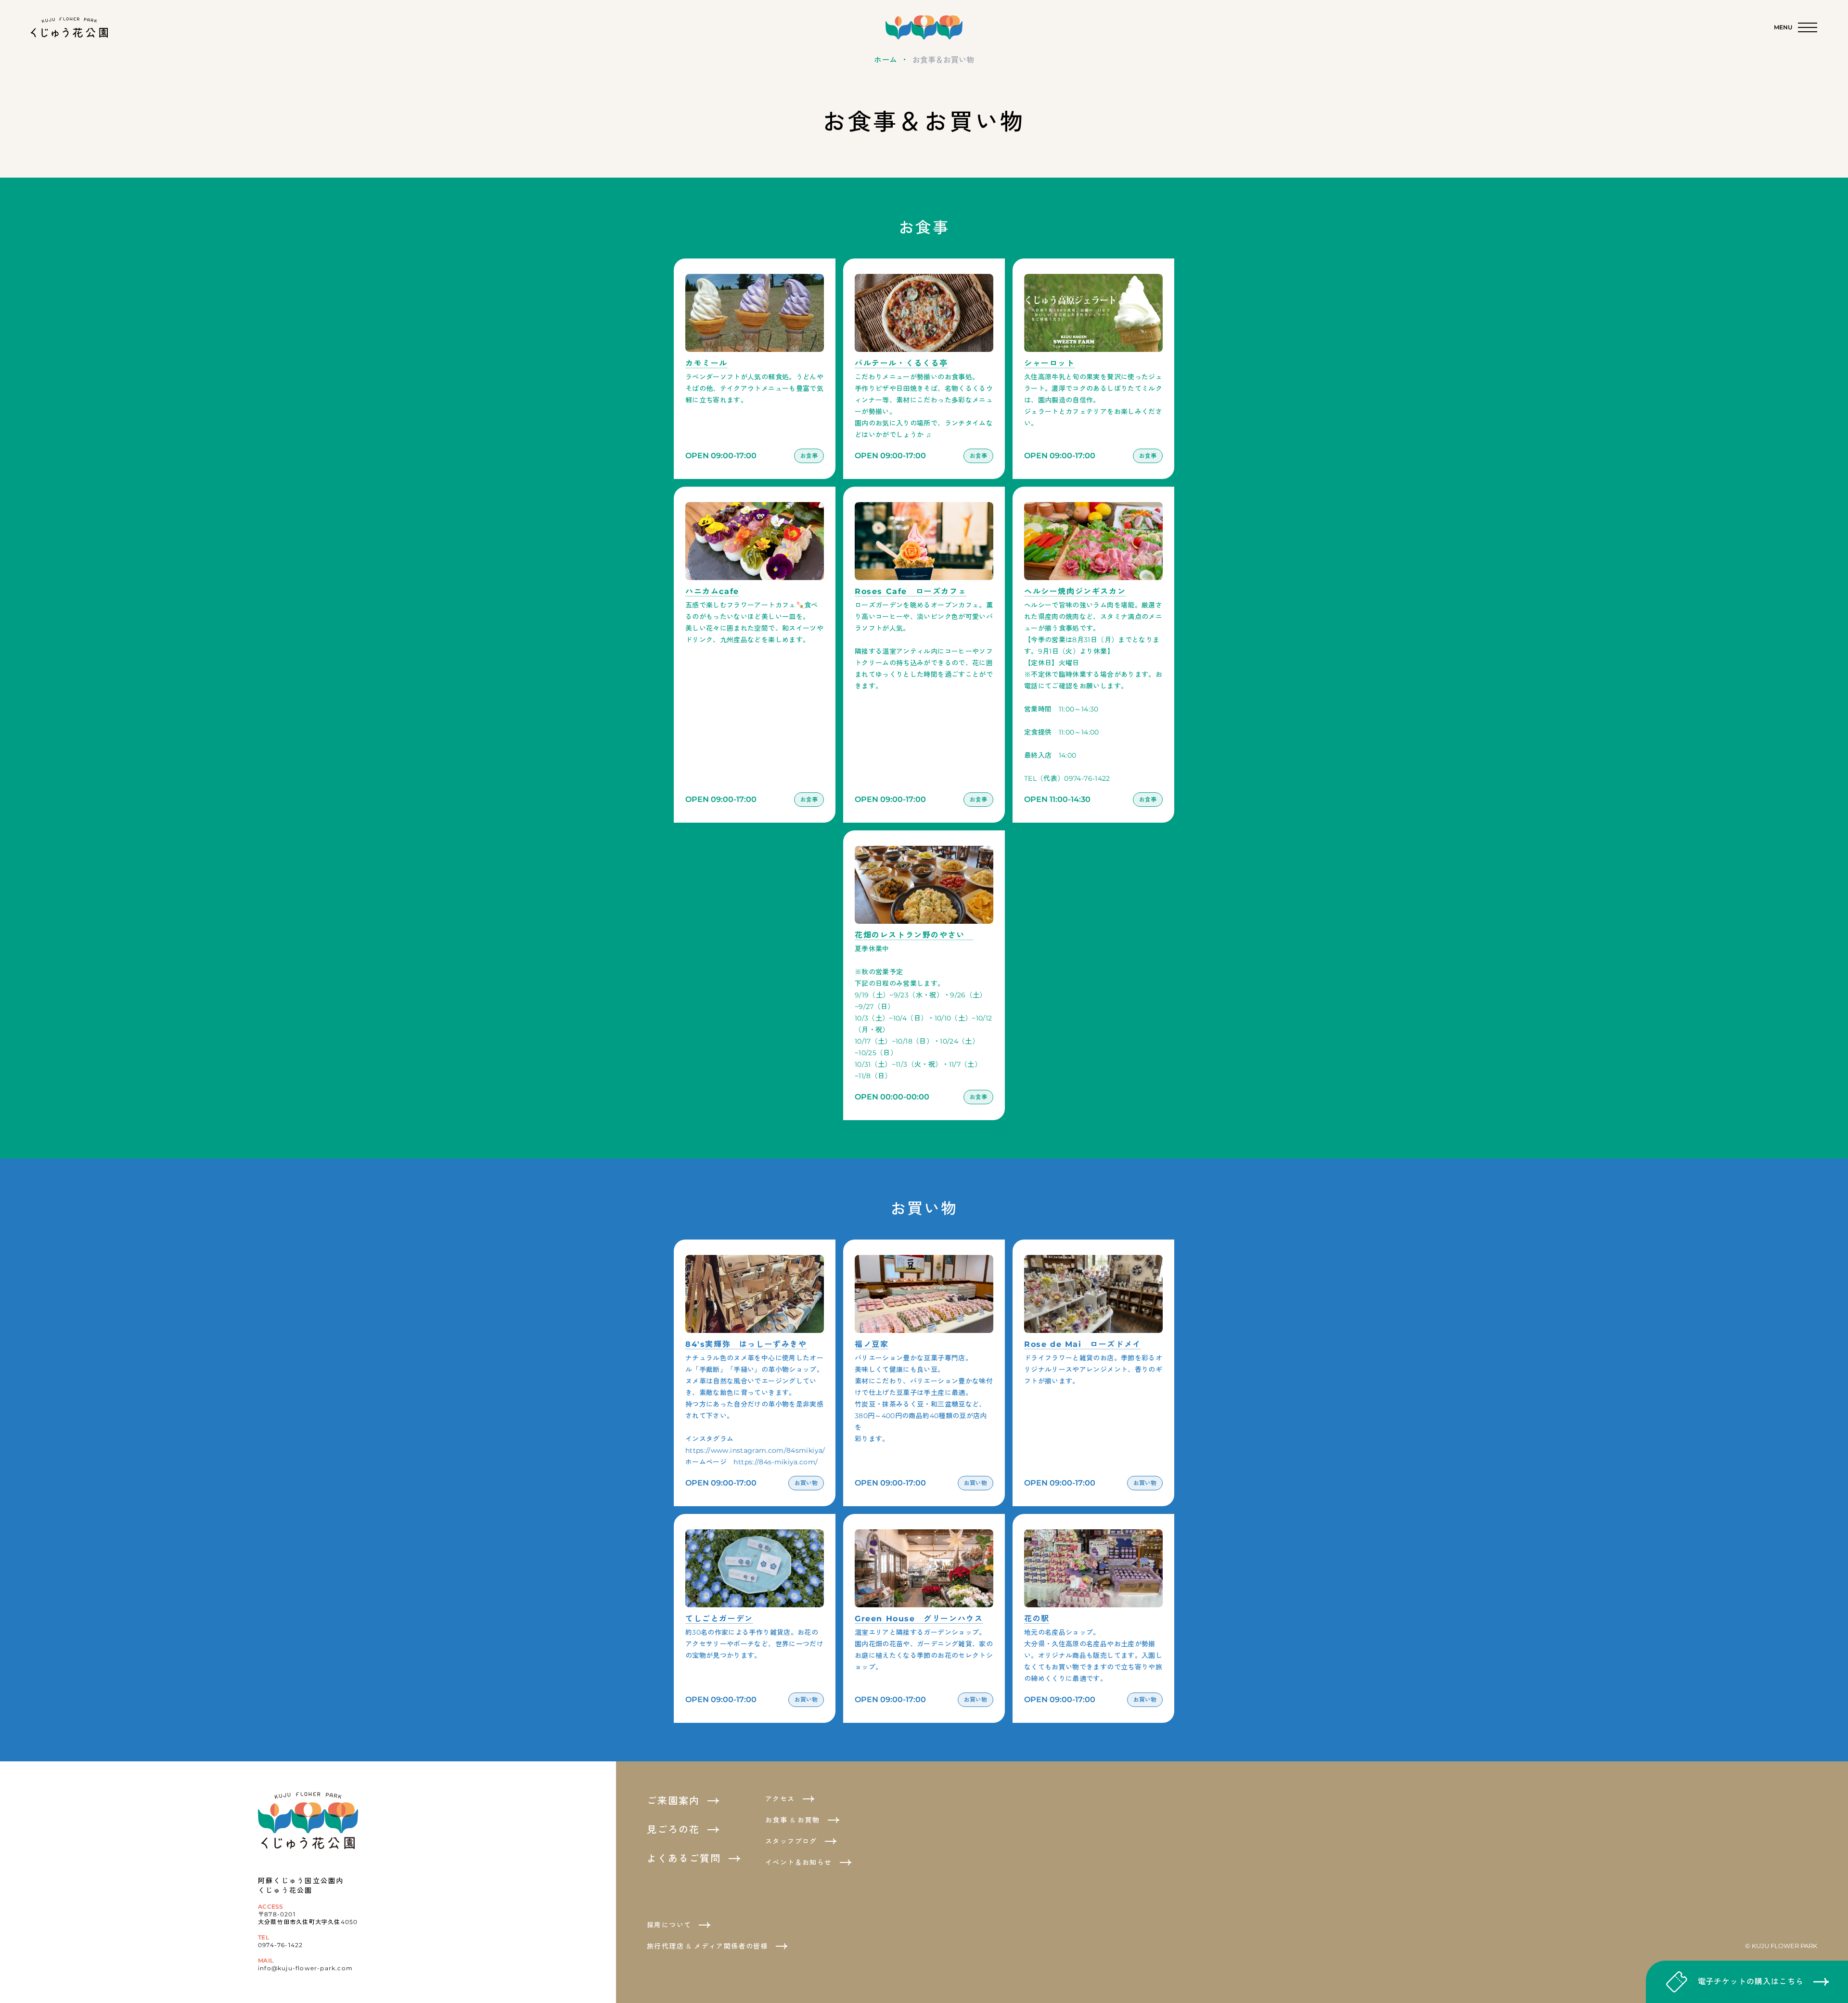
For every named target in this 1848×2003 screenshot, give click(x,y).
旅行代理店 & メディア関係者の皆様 (707, 1946)
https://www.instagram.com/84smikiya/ (755, 1450)
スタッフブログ (791, 1841)
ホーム (885, 60)
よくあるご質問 (684, 1859)
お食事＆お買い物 (943, 60)
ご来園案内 (673, 1801)
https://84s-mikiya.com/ (776, 1462)
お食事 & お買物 (793, 1820)
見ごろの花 (673, 1830)
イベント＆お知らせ (799, 1862)
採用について (669, 1925)
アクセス (780, 1799)
